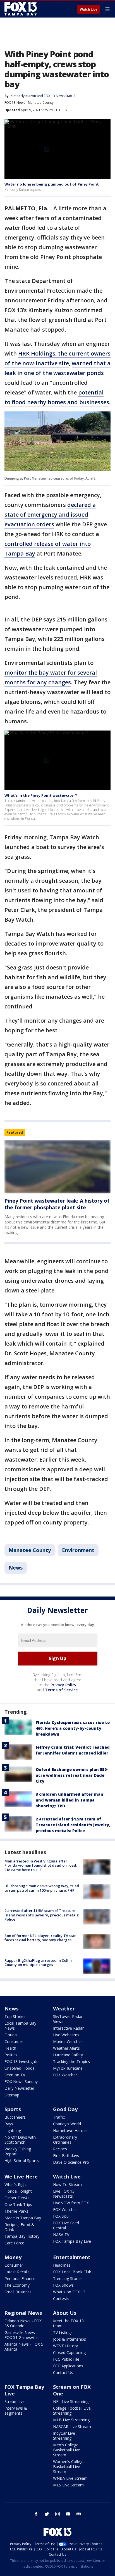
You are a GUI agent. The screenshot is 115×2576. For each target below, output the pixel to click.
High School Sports (22, 2161)
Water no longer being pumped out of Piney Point (52, 184)
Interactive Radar (68, 2028)
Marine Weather (68, 2041)
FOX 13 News (15, 103)
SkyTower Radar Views (68, 2019)
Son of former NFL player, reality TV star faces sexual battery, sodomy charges (40, 1938)
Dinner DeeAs (17, 2198)
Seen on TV (15, 2075)
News (16, 1568)
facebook (36, 2514)
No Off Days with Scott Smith (20, 2140)
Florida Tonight (18, 2191)
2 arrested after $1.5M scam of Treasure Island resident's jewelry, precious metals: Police (73, 1825)
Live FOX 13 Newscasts (64, 2194)
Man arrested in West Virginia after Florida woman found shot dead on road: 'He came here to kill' (41, 1865)
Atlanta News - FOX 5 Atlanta (24, 2347)
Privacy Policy (64, 1685)
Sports (13, 2109)
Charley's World (67, 2124)
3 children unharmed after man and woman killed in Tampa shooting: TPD (70, 1800)
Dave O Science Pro (71, 2162)
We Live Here (21, 2177)
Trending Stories (68, 2278)
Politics (11, 2055)
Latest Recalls (17, 2272)
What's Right (16, 2184)
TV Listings (63, 2332)
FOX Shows (63, 2285)
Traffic (59, 2117)
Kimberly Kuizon (23, 96)
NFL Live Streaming (71, 2401)
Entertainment (72, 2257)
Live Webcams (66, 2035)
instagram (57, 2514)
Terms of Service (61, 1690)
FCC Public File (66, 2359)
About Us (65, 2313)
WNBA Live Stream (70, 2478)
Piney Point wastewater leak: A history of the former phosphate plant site (57, 1204)
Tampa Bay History (22, 2236)
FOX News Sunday (21, 2082)
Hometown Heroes (70, 2130)
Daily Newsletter (19, 2088)
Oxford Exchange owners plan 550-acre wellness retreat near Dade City (72, 1775)
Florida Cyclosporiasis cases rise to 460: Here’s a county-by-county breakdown (73, 1728)
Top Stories (15, 2016)
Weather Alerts (66, 2048)
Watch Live (89, 9)
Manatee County (41, 103)
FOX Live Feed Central (66, 2225)
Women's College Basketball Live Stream (69, 2467)
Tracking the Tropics (71, 2061)
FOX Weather (65, 2075)
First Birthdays (66, 2156)
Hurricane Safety (68, 2055)
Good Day (65, 2109)
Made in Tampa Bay (23, 2218)
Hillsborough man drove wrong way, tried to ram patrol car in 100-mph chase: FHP (42, 1888)
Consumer (14, 2041)
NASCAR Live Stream (72, 2426)
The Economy (17, 2285)
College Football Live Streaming (72, 2411)
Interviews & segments (16, 2411)
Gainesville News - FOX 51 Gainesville (21, 2335)
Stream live (15, 2401)
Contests (61, 2299)
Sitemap (12, 2095)
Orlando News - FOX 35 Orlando (23, 2323)
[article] (57, 1167)
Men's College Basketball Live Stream (67, 2450)
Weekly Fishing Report (18, 2151)
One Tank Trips (18, 2204)
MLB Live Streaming (71, 2420)
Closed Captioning (69, 2352)
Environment (78, 1550)
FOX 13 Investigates (22, 2061)
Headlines (62, 2265)
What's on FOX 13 (69, 2292)
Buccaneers (15, 2117)
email (79, 2514)
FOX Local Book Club (72, 2272)
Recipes (60, 2149)
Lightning (13, 2130)
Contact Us (63, 2373)
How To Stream (67, 2184)
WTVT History (65, 2346)
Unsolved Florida (20, 2068)
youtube (68, 2514)
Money (13, 2257)
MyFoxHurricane (68, 2068)
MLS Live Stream (68, 2485)
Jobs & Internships (70, 2339)
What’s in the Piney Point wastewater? (41, 795)
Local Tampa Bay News (20, 2026)
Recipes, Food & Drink (19, 2227)
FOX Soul (61, 2216)
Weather (64, 2009)
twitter (47, 2514)
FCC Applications (68, 2366)
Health (10, 2048)
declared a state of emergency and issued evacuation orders (50, 515)
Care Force (14, 2243)
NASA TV (61, 2235)
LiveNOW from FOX (71, 2203)
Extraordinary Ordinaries (65, 2140)
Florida (11, 2035)
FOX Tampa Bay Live (72, 2241)
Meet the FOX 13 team (68, 2323)
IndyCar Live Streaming (64, 2436)
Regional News (23, 2313)
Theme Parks (16, 2211)
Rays (9, 2124)
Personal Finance (20, 2278)
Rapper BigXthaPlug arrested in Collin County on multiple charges (38, 1963)
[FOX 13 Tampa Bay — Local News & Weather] (21, 9)
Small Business (18, 2292)
